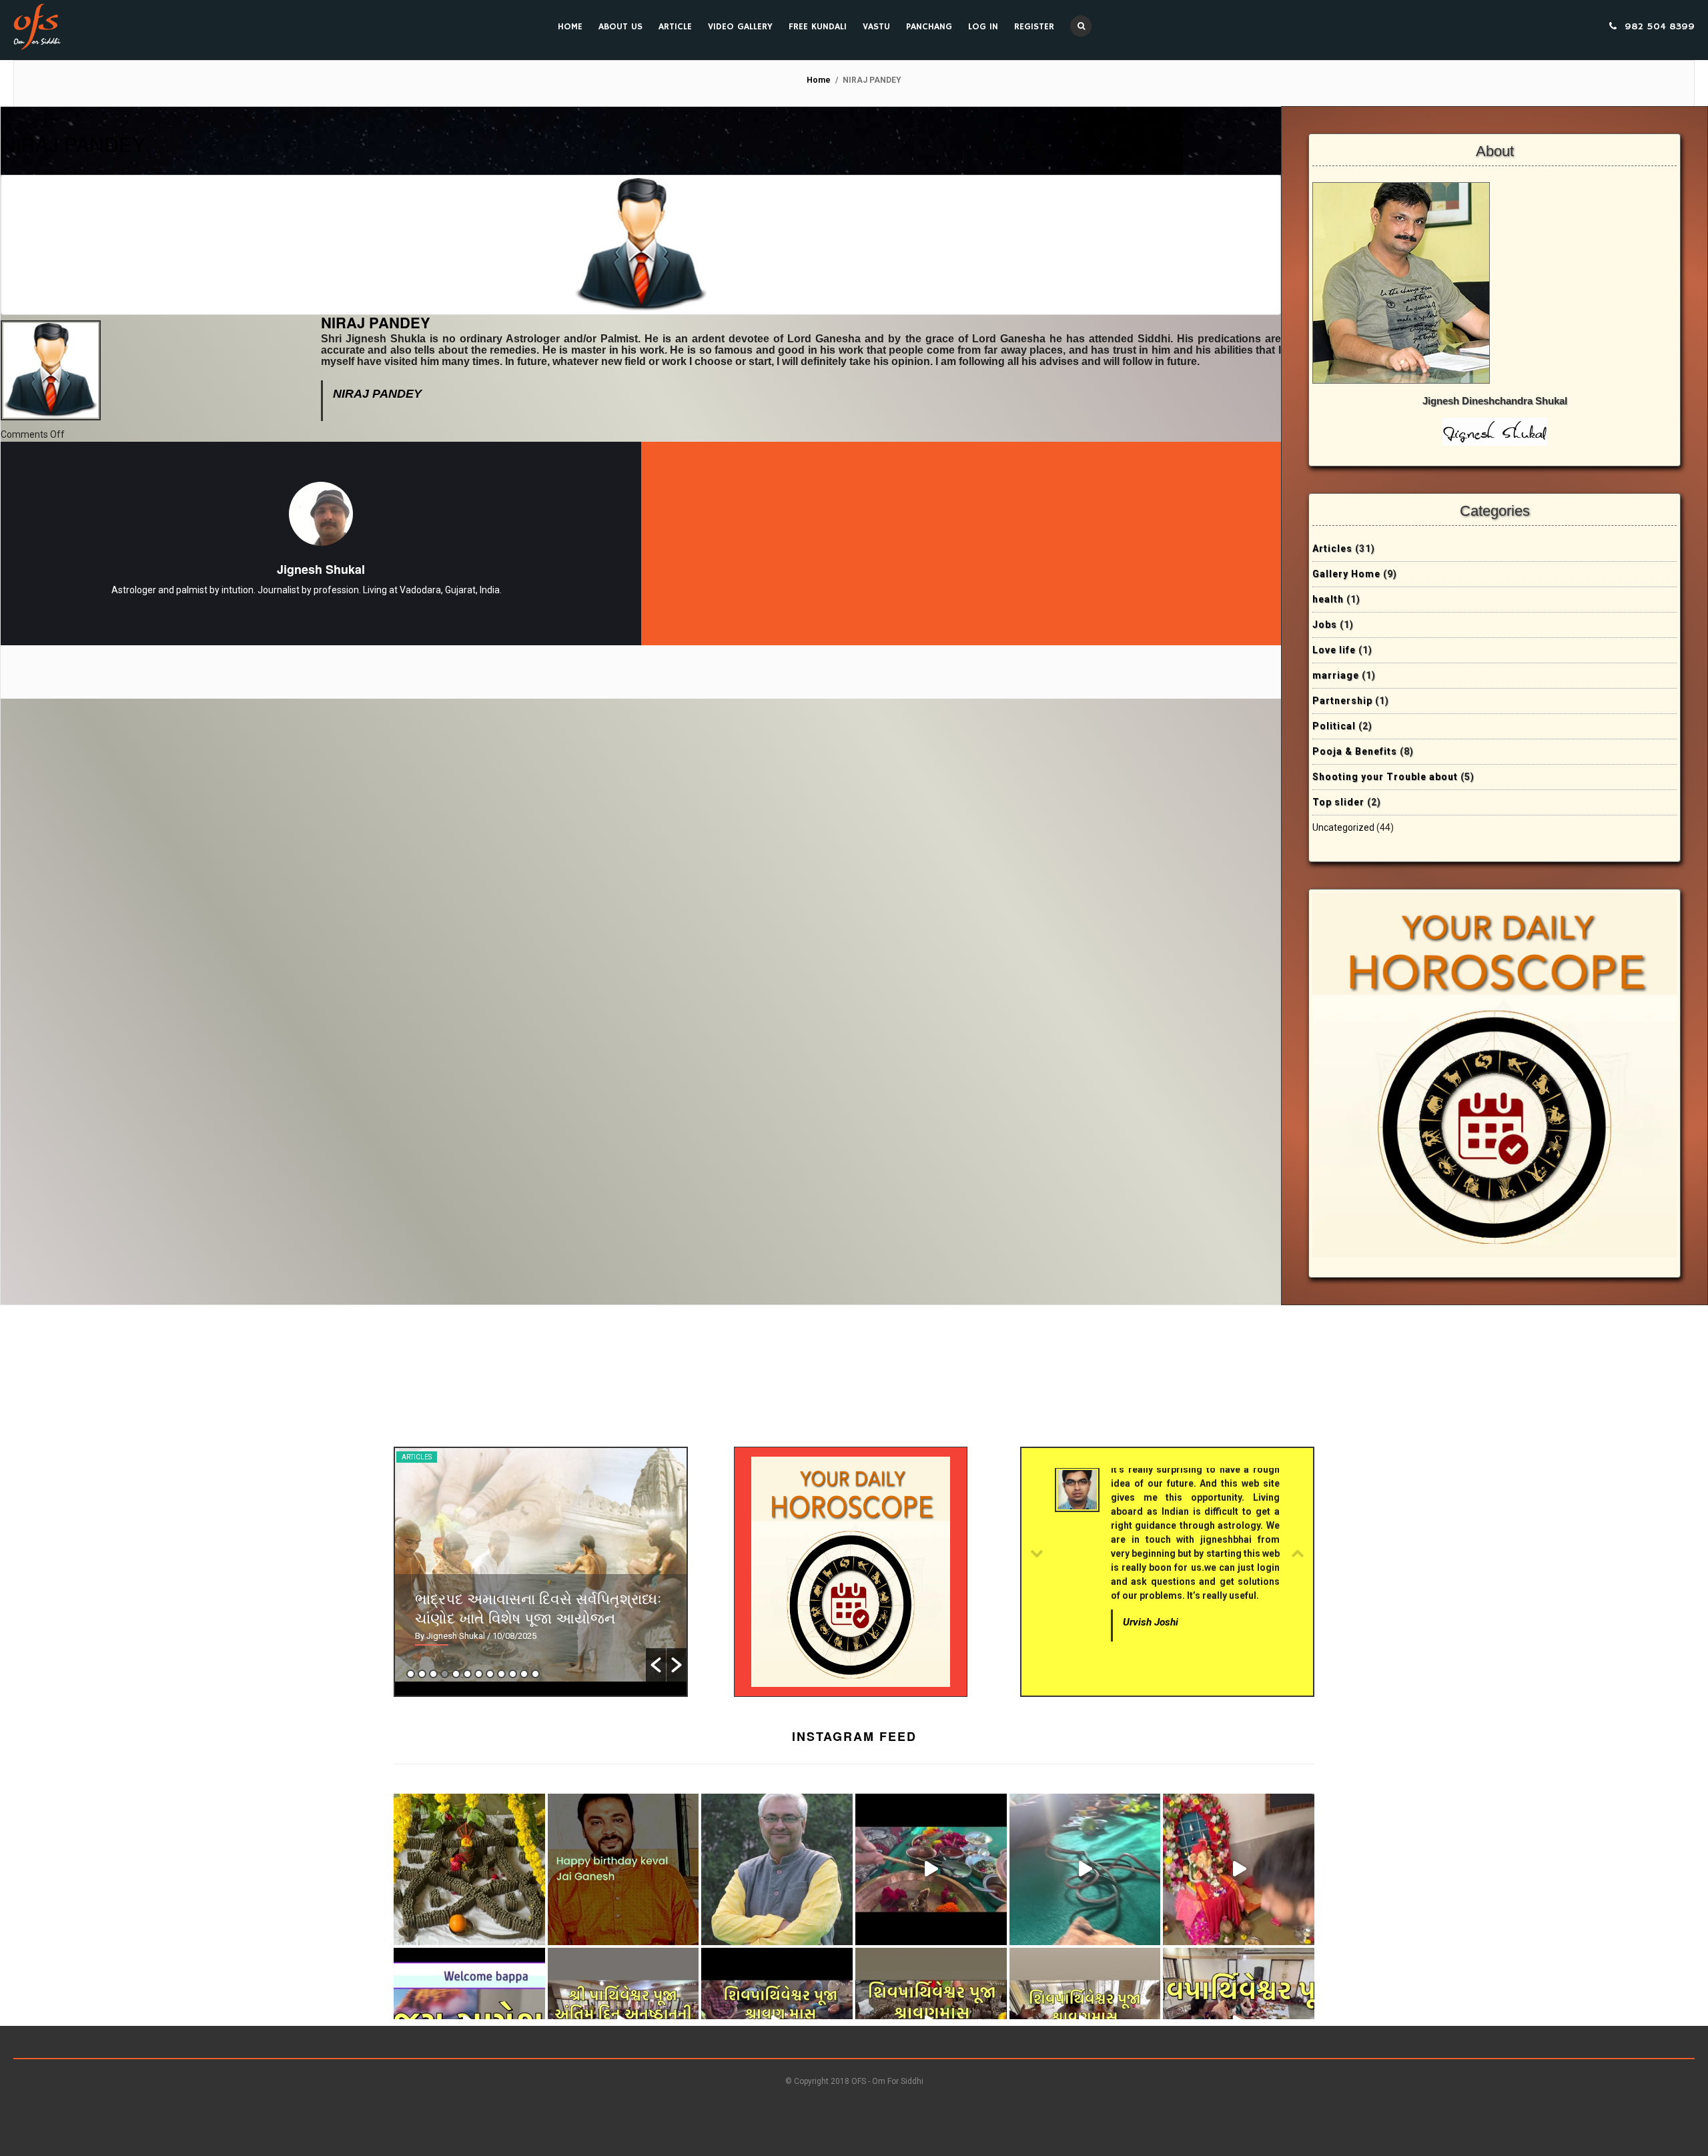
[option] (541, 1565)
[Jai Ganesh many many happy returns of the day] (623, 1869)
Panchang (929, 27)
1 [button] (411, 1674)
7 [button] (479, 1674)
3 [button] (433, 1674)
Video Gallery (740, 27)
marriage (1336, 675)
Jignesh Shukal (321, 569)
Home (570, 27)
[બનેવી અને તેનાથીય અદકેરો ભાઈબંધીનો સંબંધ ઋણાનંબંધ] (777, 1869)
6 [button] (467, 1674)
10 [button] (513, 1674)
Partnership (1342, 701)
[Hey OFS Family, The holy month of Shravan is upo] (469, 1869)
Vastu (876, 27)
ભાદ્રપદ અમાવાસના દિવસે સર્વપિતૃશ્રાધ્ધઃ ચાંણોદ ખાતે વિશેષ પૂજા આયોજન (538, 1607)
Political (1334, 726)
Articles (1332, 549)
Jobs (1325, 625)
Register (1034, 27)
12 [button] (535, 1674)
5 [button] (456, 1674)
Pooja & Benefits (1355, 751)
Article (675, 27)
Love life (1334, 650)
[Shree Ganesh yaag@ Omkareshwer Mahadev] (1085, 1869)
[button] (656, 1665)
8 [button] (490, 1674)
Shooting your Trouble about (1385, 777)
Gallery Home (1346, 574)
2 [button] (422, 1674)
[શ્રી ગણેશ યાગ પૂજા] (931, 1869)
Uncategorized (1343, 827)
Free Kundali (818, 27)
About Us (620, 27)
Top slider (1338, 802)
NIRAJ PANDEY (73, 144)
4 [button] (445, 1674)
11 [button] (524, 1674)
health (1328, 599)
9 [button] (501, 1674)
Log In (983, 27)
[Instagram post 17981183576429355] (1239, 1869)
